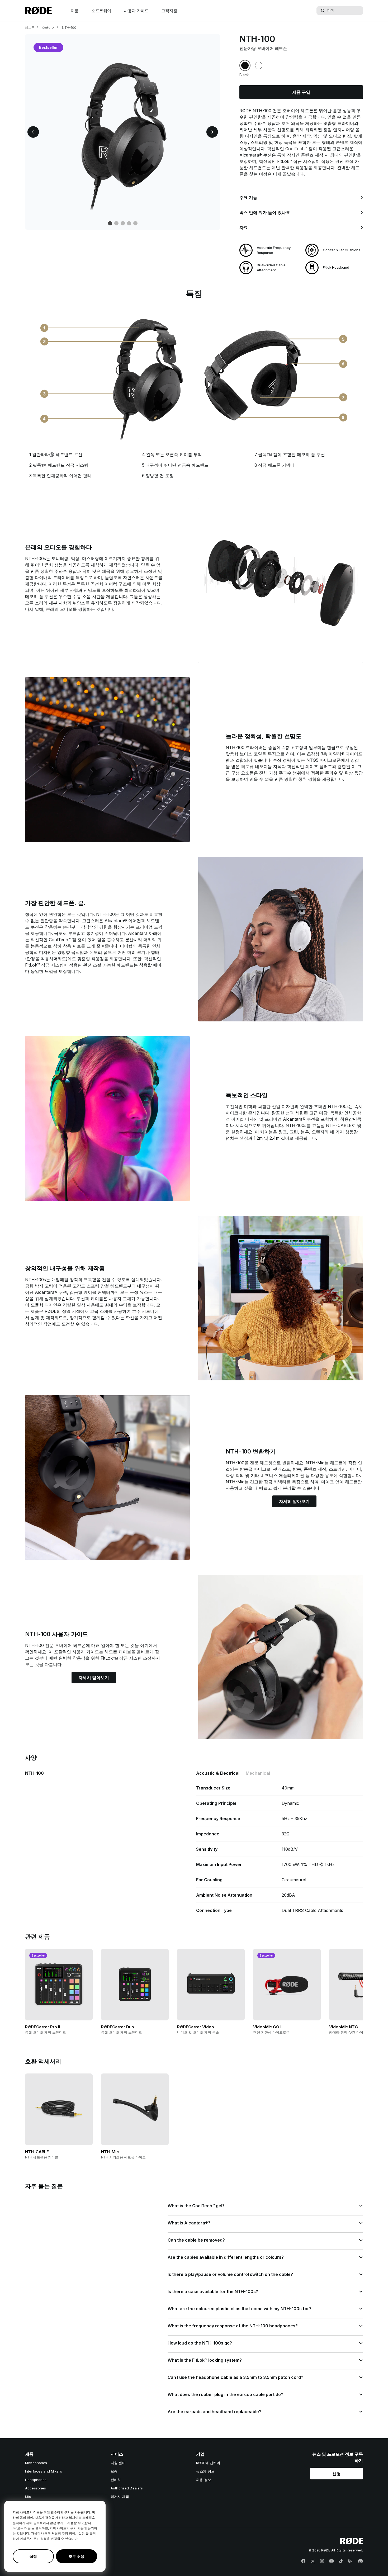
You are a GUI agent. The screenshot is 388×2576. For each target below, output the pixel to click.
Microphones (36, 2463)
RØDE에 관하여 (208, 2463)
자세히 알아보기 (294, 1501)
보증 (114, 2471)
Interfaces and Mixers (44, 2471)
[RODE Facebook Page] (303, 2561)
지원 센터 (118, 2463)
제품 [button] (75, 11)
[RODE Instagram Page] (322, 2561)
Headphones (36, 2480)
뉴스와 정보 (205, 2471)
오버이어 (48, 28)
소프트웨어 (101, 11)
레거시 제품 (120, 2497)
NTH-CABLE (339, 1125)
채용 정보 (204, 2480)
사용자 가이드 (136, 11)
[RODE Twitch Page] (350, 2561)
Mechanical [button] (258, 1773)
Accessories (36, 2488)
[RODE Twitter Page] (313, 2561)
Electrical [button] (218, 1773)
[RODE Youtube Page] (332, 2561)
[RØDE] (38, 11)
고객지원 (169, 11)
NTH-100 (69, 28)
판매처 (116, 2480)
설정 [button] (33, 2556)
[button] (33, 132)
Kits (28, 2497)
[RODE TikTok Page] (341, 2561)
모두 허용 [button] (77, 2556)
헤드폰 (30, 28)
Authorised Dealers (127, 2488)
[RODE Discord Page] (360, 2561)
